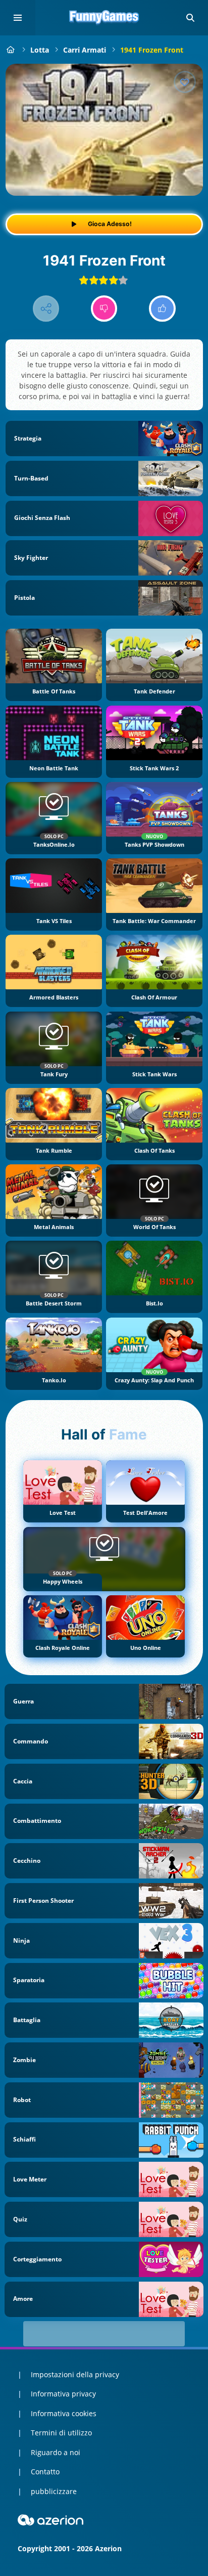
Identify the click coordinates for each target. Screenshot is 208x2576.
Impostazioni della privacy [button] (75, 2374)
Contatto (45, 2472)
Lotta (40, 50)
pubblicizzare (54, 2491)
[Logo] (104, 18)
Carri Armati (85, 50)
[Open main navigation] (18, 18)
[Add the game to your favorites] (185, 82)
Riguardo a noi (56, 2452)
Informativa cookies (64, 2413)
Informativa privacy (63, 2394)
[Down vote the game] (104, 309)
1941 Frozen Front (152, 50)
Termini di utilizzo (61, 2433)
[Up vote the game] (162, 309)
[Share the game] (46, 309)
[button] (190, 18)
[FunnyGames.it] (11, 50)
